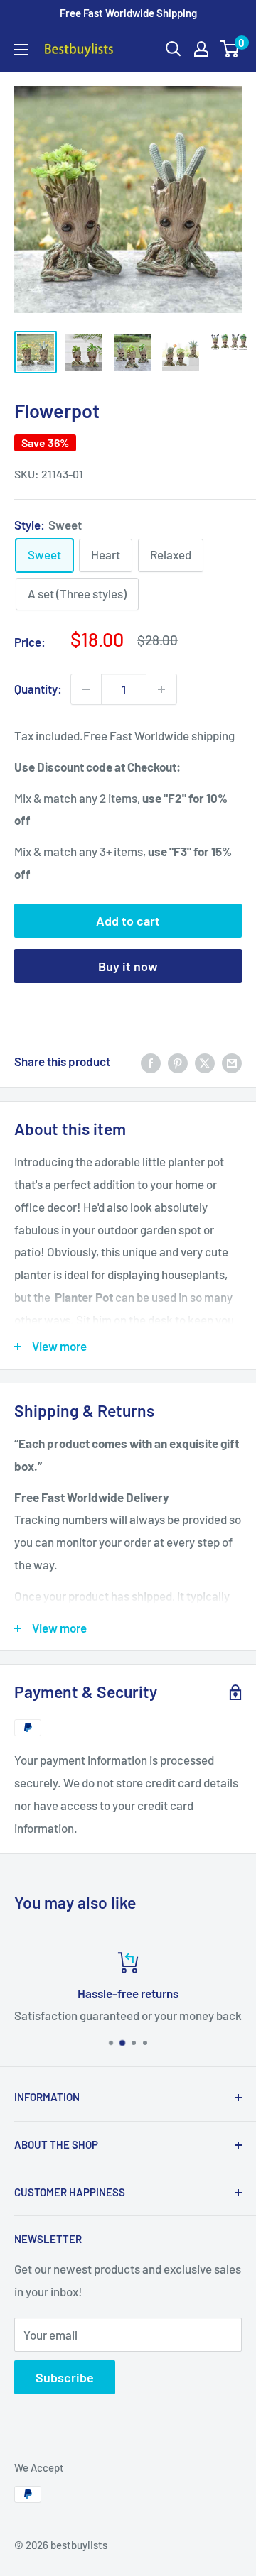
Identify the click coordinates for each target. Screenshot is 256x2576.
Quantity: (38, 689)
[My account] (201, 49)
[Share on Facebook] (151, 1062)
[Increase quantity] (161, 689)
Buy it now (128, 966)
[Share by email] (232, 1062)
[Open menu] (21, 50)
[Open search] (174, 49)
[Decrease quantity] (86, 689)
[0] (230, 49)
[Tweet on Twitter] (205, 1062)
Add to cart (128, 921)
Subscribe (65, 2377)
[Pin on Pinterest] (178, 1062)
